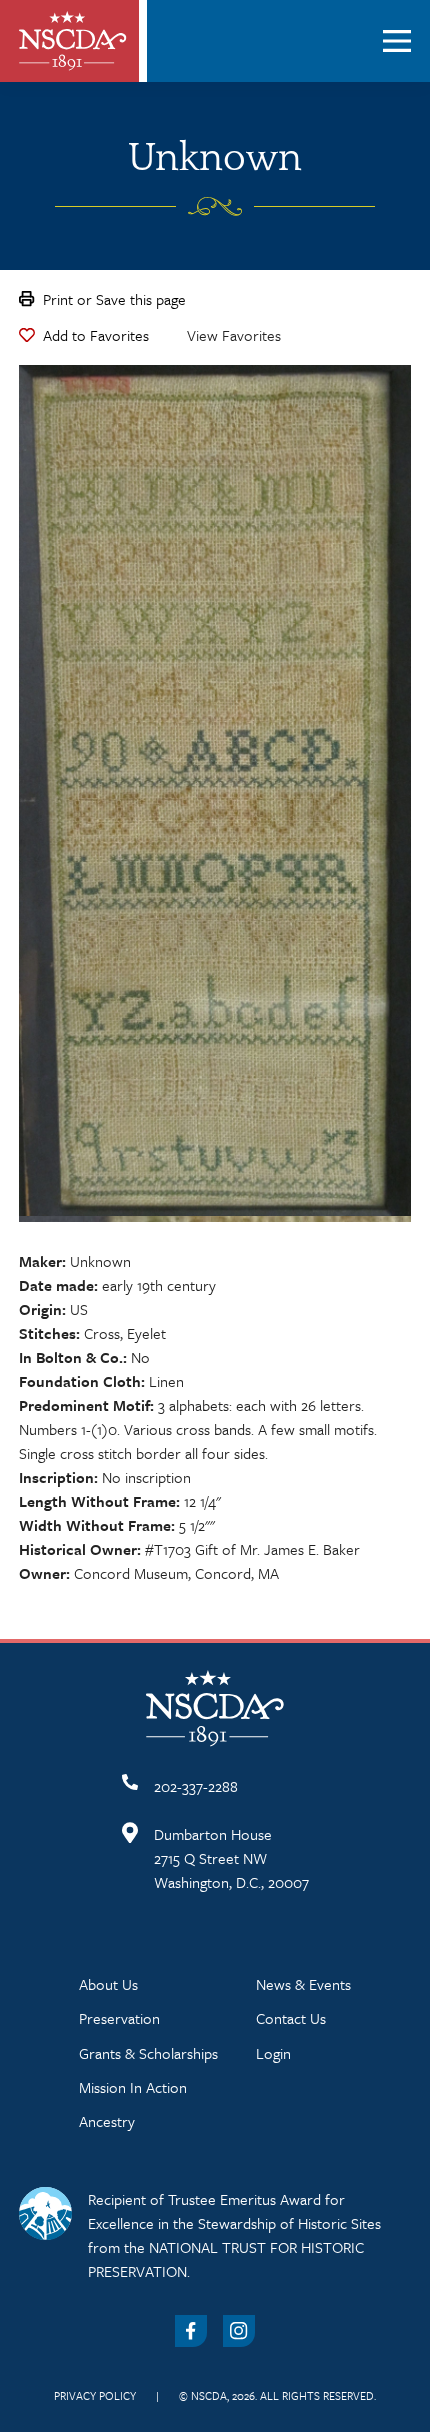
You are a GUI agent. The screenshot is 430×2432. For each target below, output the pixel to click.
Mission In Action (133, 2087)
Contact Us (291, 2018)
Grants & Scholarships (148, 2053)
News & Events (303, 1984)
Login (273, 2053)
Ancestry (107, 2121)
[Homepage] (73, 41)
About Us (108, 1984)
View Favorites (234, 335)
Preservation (119, 2018)
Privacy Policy (95, 2395)
